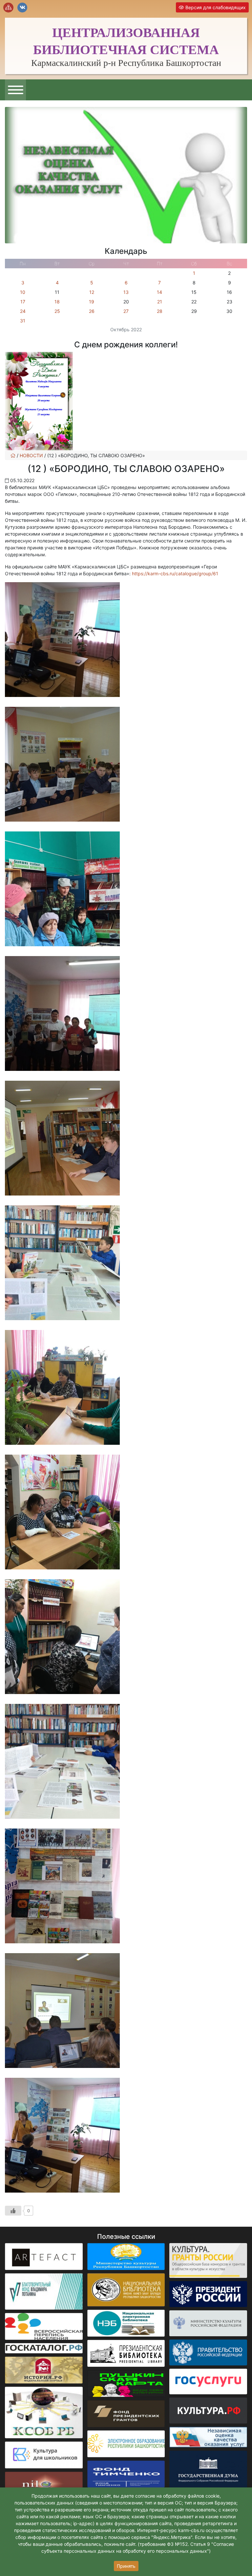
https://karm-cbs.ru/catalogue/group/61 (175, 573)
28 (160, 311)
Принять (126, 2566)
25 (57, 311)
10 (23, 292)
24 (23, 311)
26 (92, 311)
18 (57, 302)
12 (92, 292)
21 (160, 302)
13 (126, 292)
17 (23, 302)
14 (159, 292)
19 (92, 302)
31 (23, 321)
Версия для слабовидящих (215, 7)
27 (126, 311)
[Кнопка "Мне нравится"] (13, 2211)
